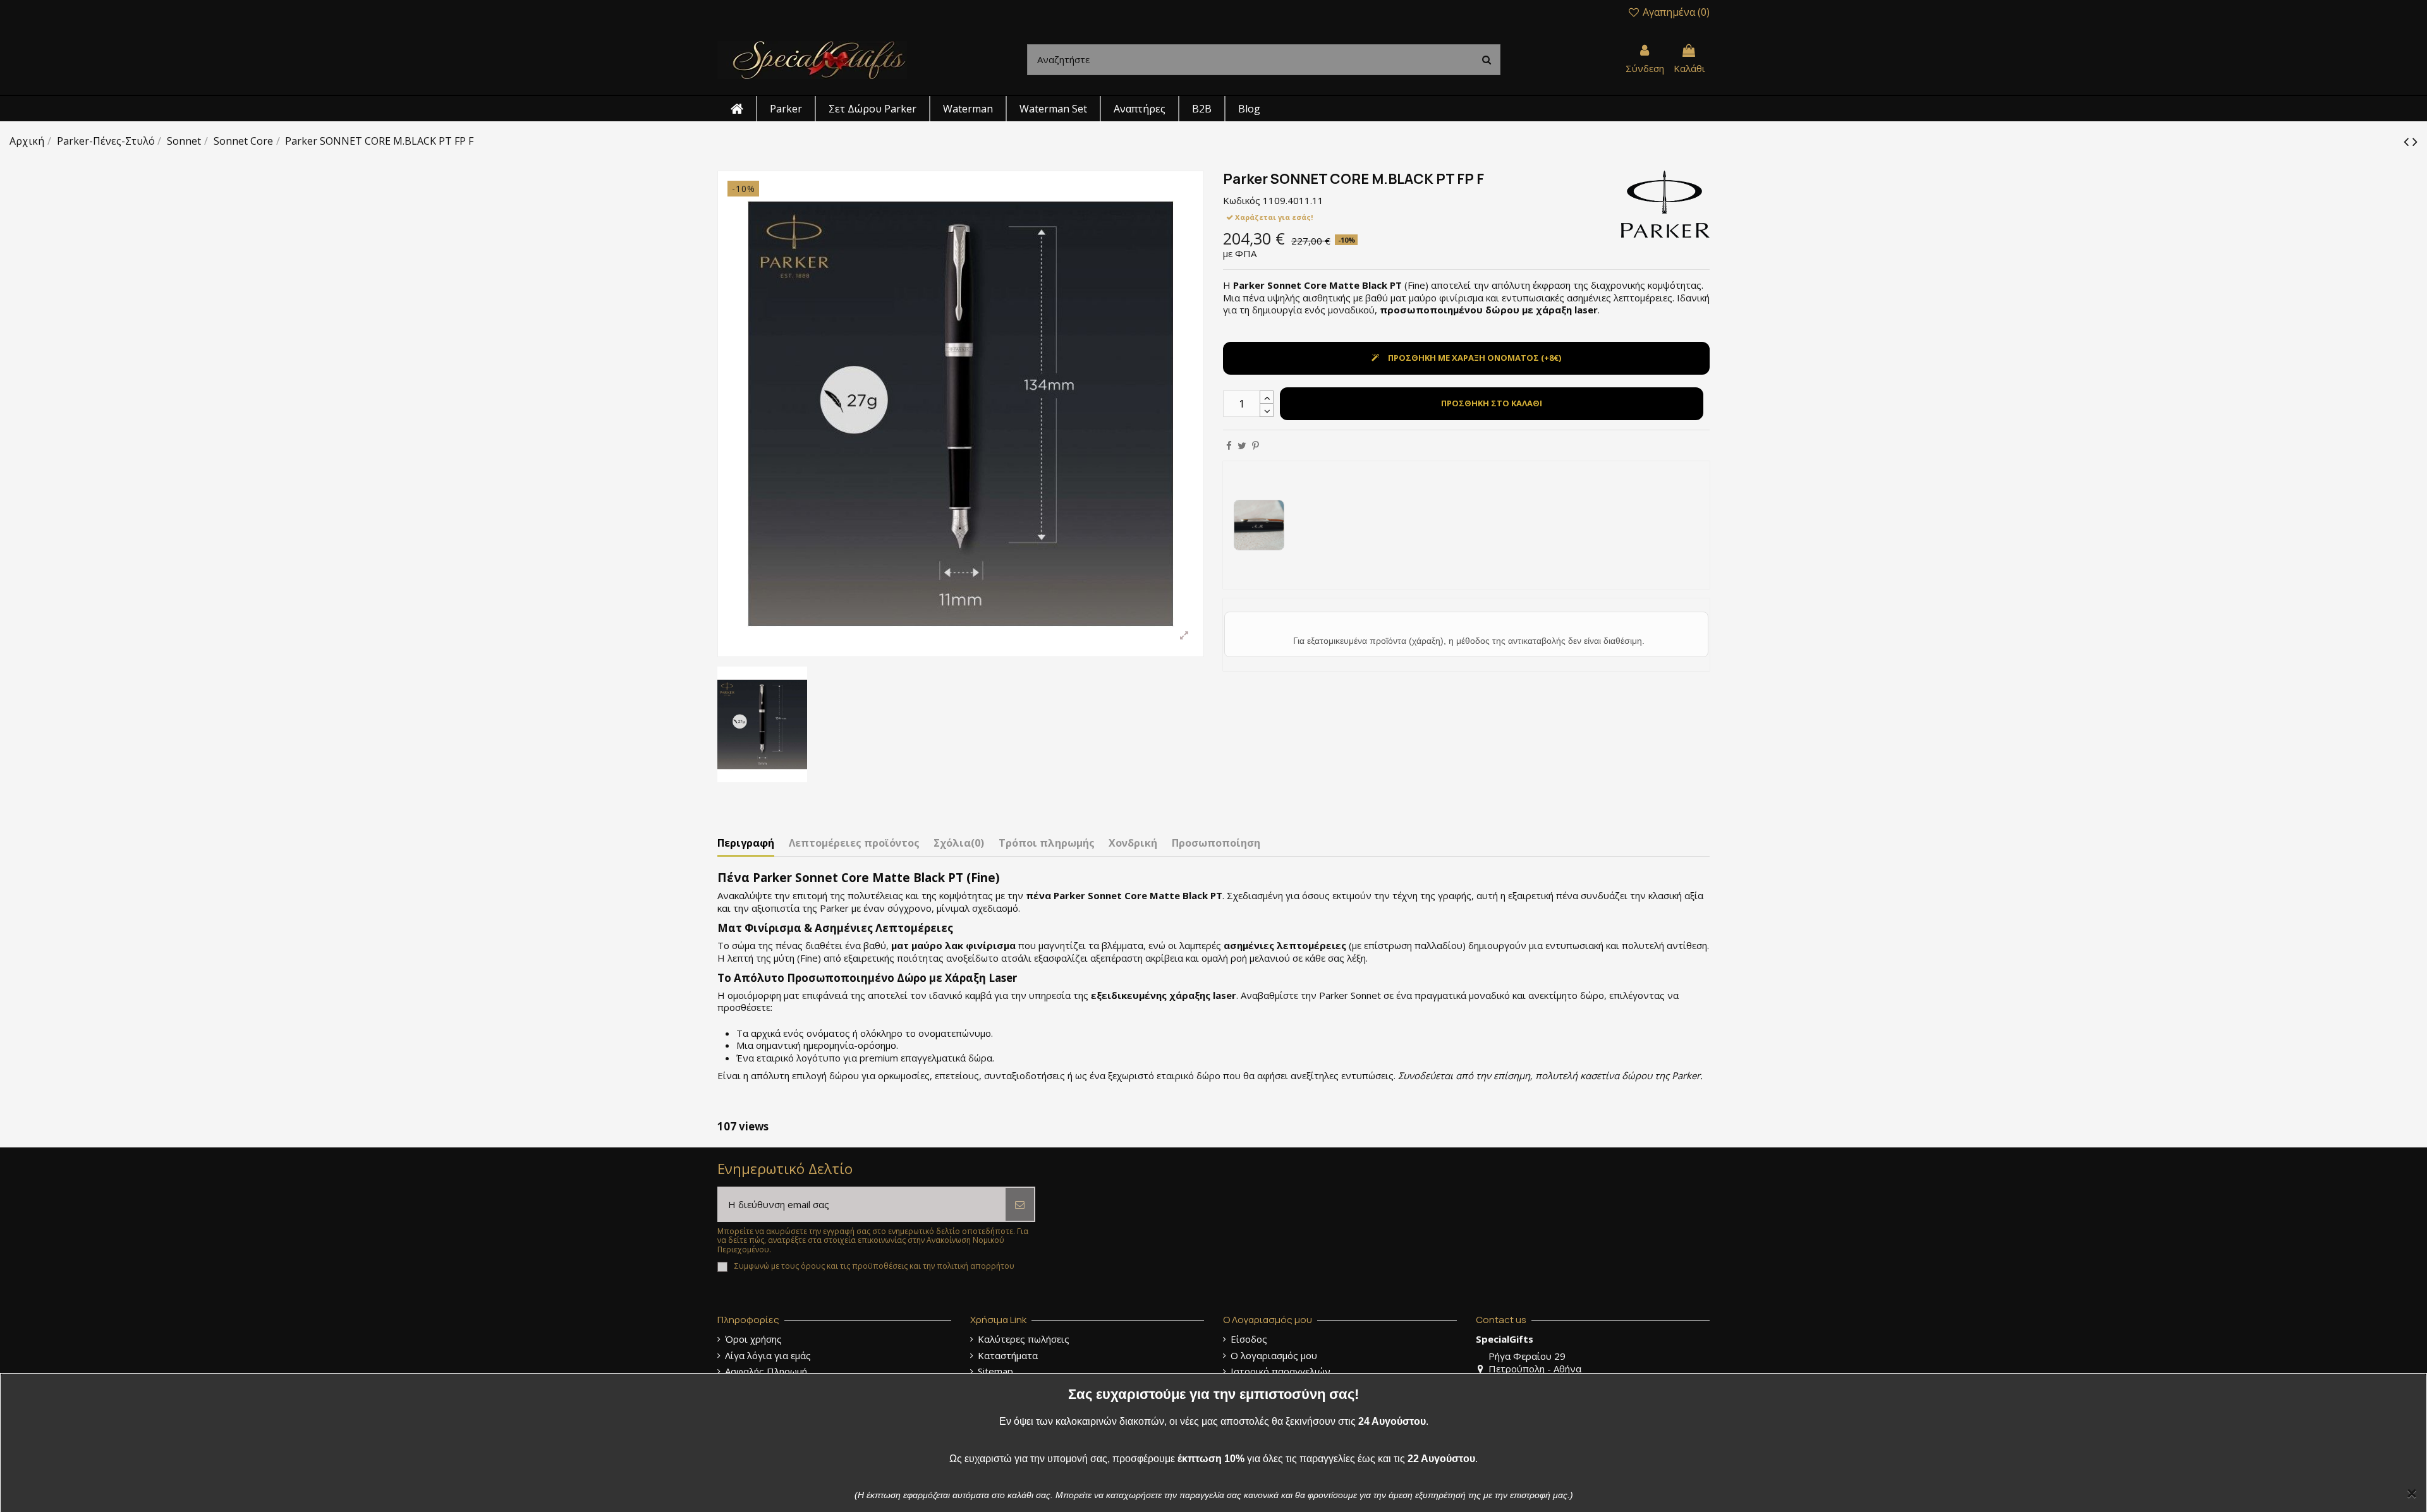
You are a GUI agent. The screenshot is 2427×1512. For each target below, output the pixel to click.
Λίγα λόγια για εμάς (768, 1356)
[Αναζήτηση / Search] (1487, 60)
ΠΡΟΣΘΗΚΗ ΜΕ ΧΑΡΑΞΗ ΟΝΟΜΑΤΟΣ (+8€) (1475, 358)
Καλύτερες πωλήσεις (1024, 1339)
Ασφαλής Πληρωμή (766, 1371)
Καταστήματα (1008, 1356)
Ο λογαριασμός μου (1274, 1356)
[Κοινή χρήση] (1229, 445)
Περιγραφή (746, 844)
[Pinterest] (1256, 445)
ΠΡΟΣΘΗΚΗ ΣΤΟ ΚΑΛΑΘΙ (1492, 403)
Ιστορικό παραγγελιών (1280, 1371)
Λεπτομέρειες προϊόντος (854, 844)
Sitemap (995, 1371)
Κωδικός (1242, 201)
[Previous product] (2408, 141)
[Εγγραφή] (1020, 1205)
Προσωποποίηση (1216, 844)
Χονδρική (1133, 844)
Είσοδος (1249, 1339)
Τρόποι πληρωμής (1047, 844)
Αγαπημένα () (1675, 12)
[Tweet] (1242, 445)
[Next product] (2415, 141)
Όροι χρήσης (753, 1339)
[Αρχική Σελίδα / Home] (812, 59)
